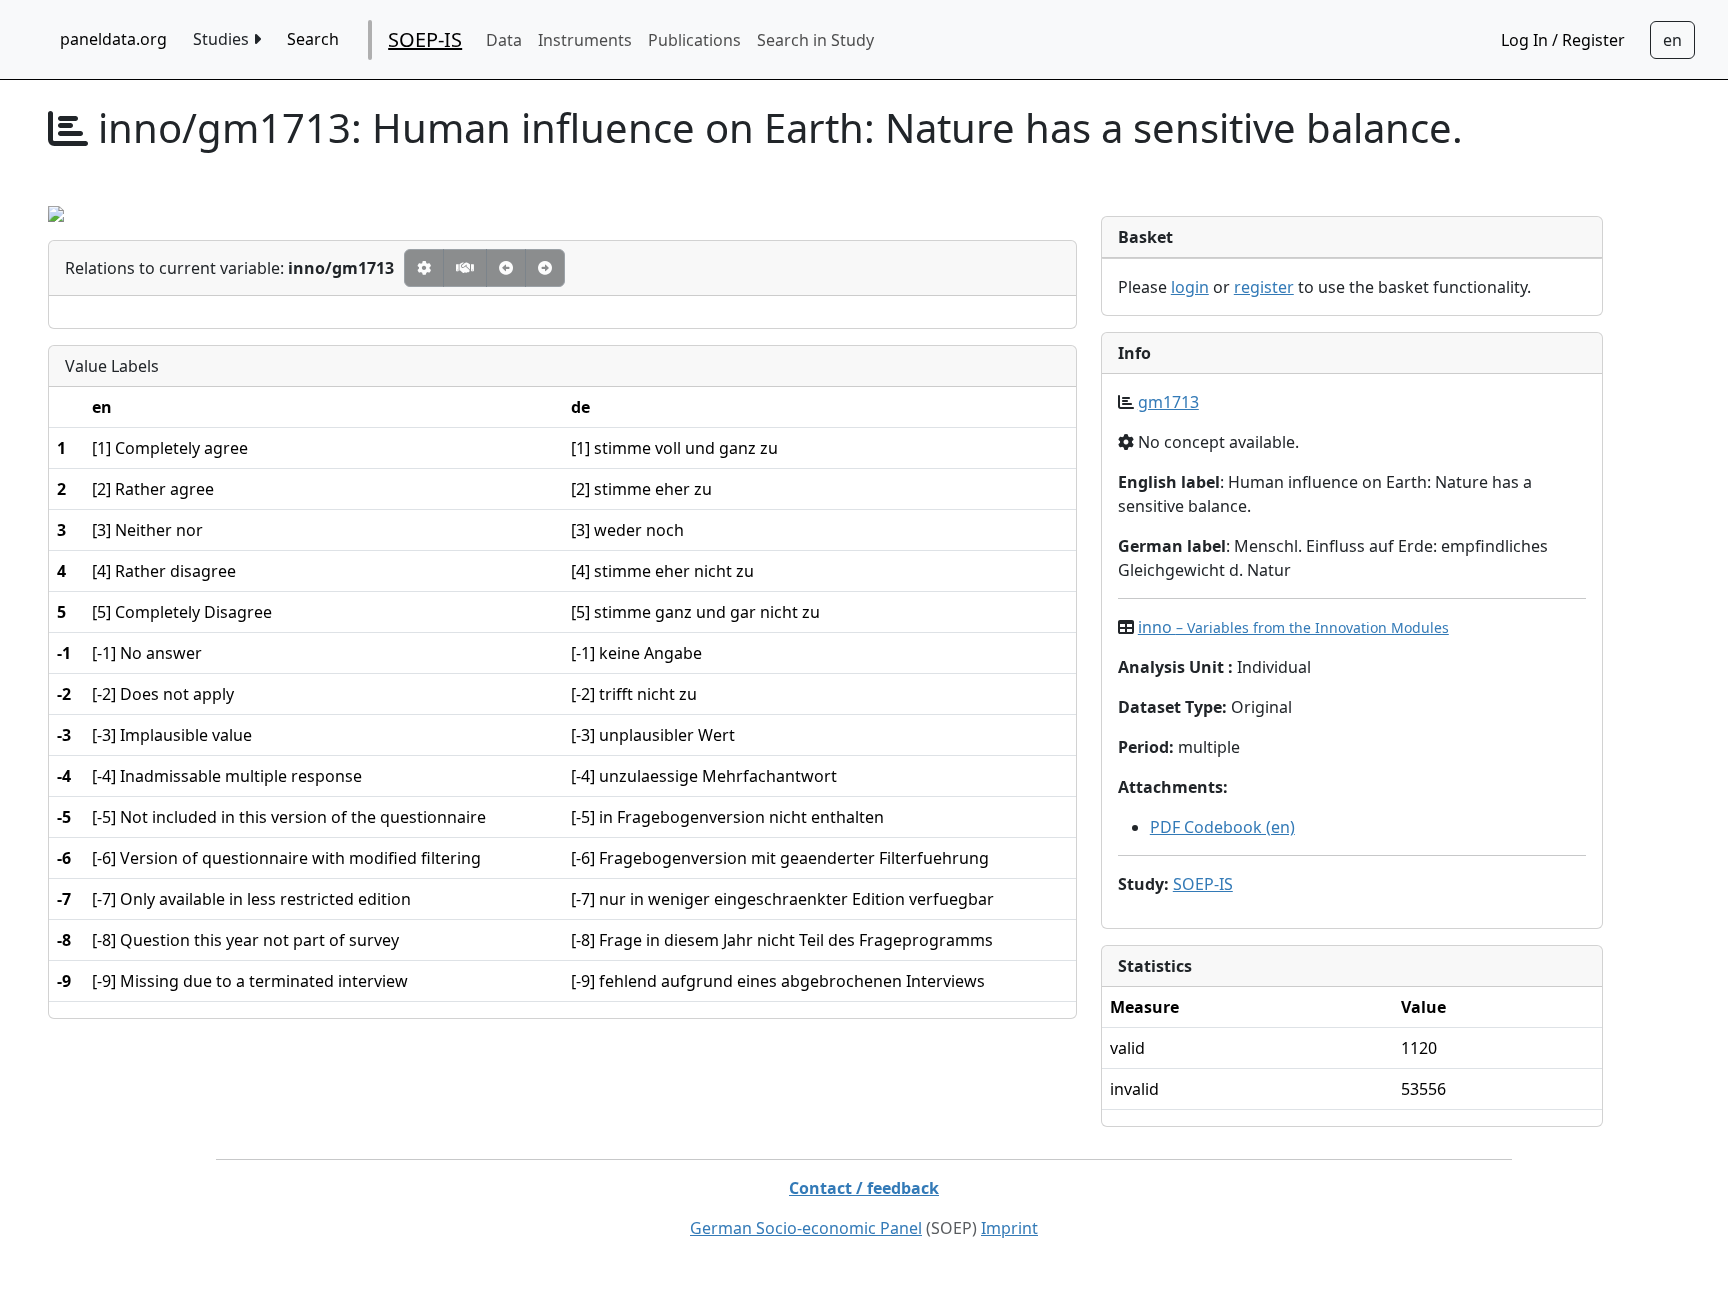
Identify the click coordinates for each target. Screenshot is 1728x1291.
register (1264, 287)
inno (1293, 627)
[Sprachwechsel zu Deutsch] (1672, 40)
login (1190, 287)
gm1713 (1168, 402)
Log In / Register (1563, 40)
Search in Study (815, 40)
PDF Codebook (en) (1222, 827)
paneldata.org (113, 39)
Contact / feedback (864, 1188)
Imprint (1009, 1228)
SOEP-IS (425, 39)
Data (504, 40)
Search (313, 39)
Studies (223, 39)
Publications (694, 40)
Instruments (585, 40)
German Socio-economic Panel (806, 1228)
